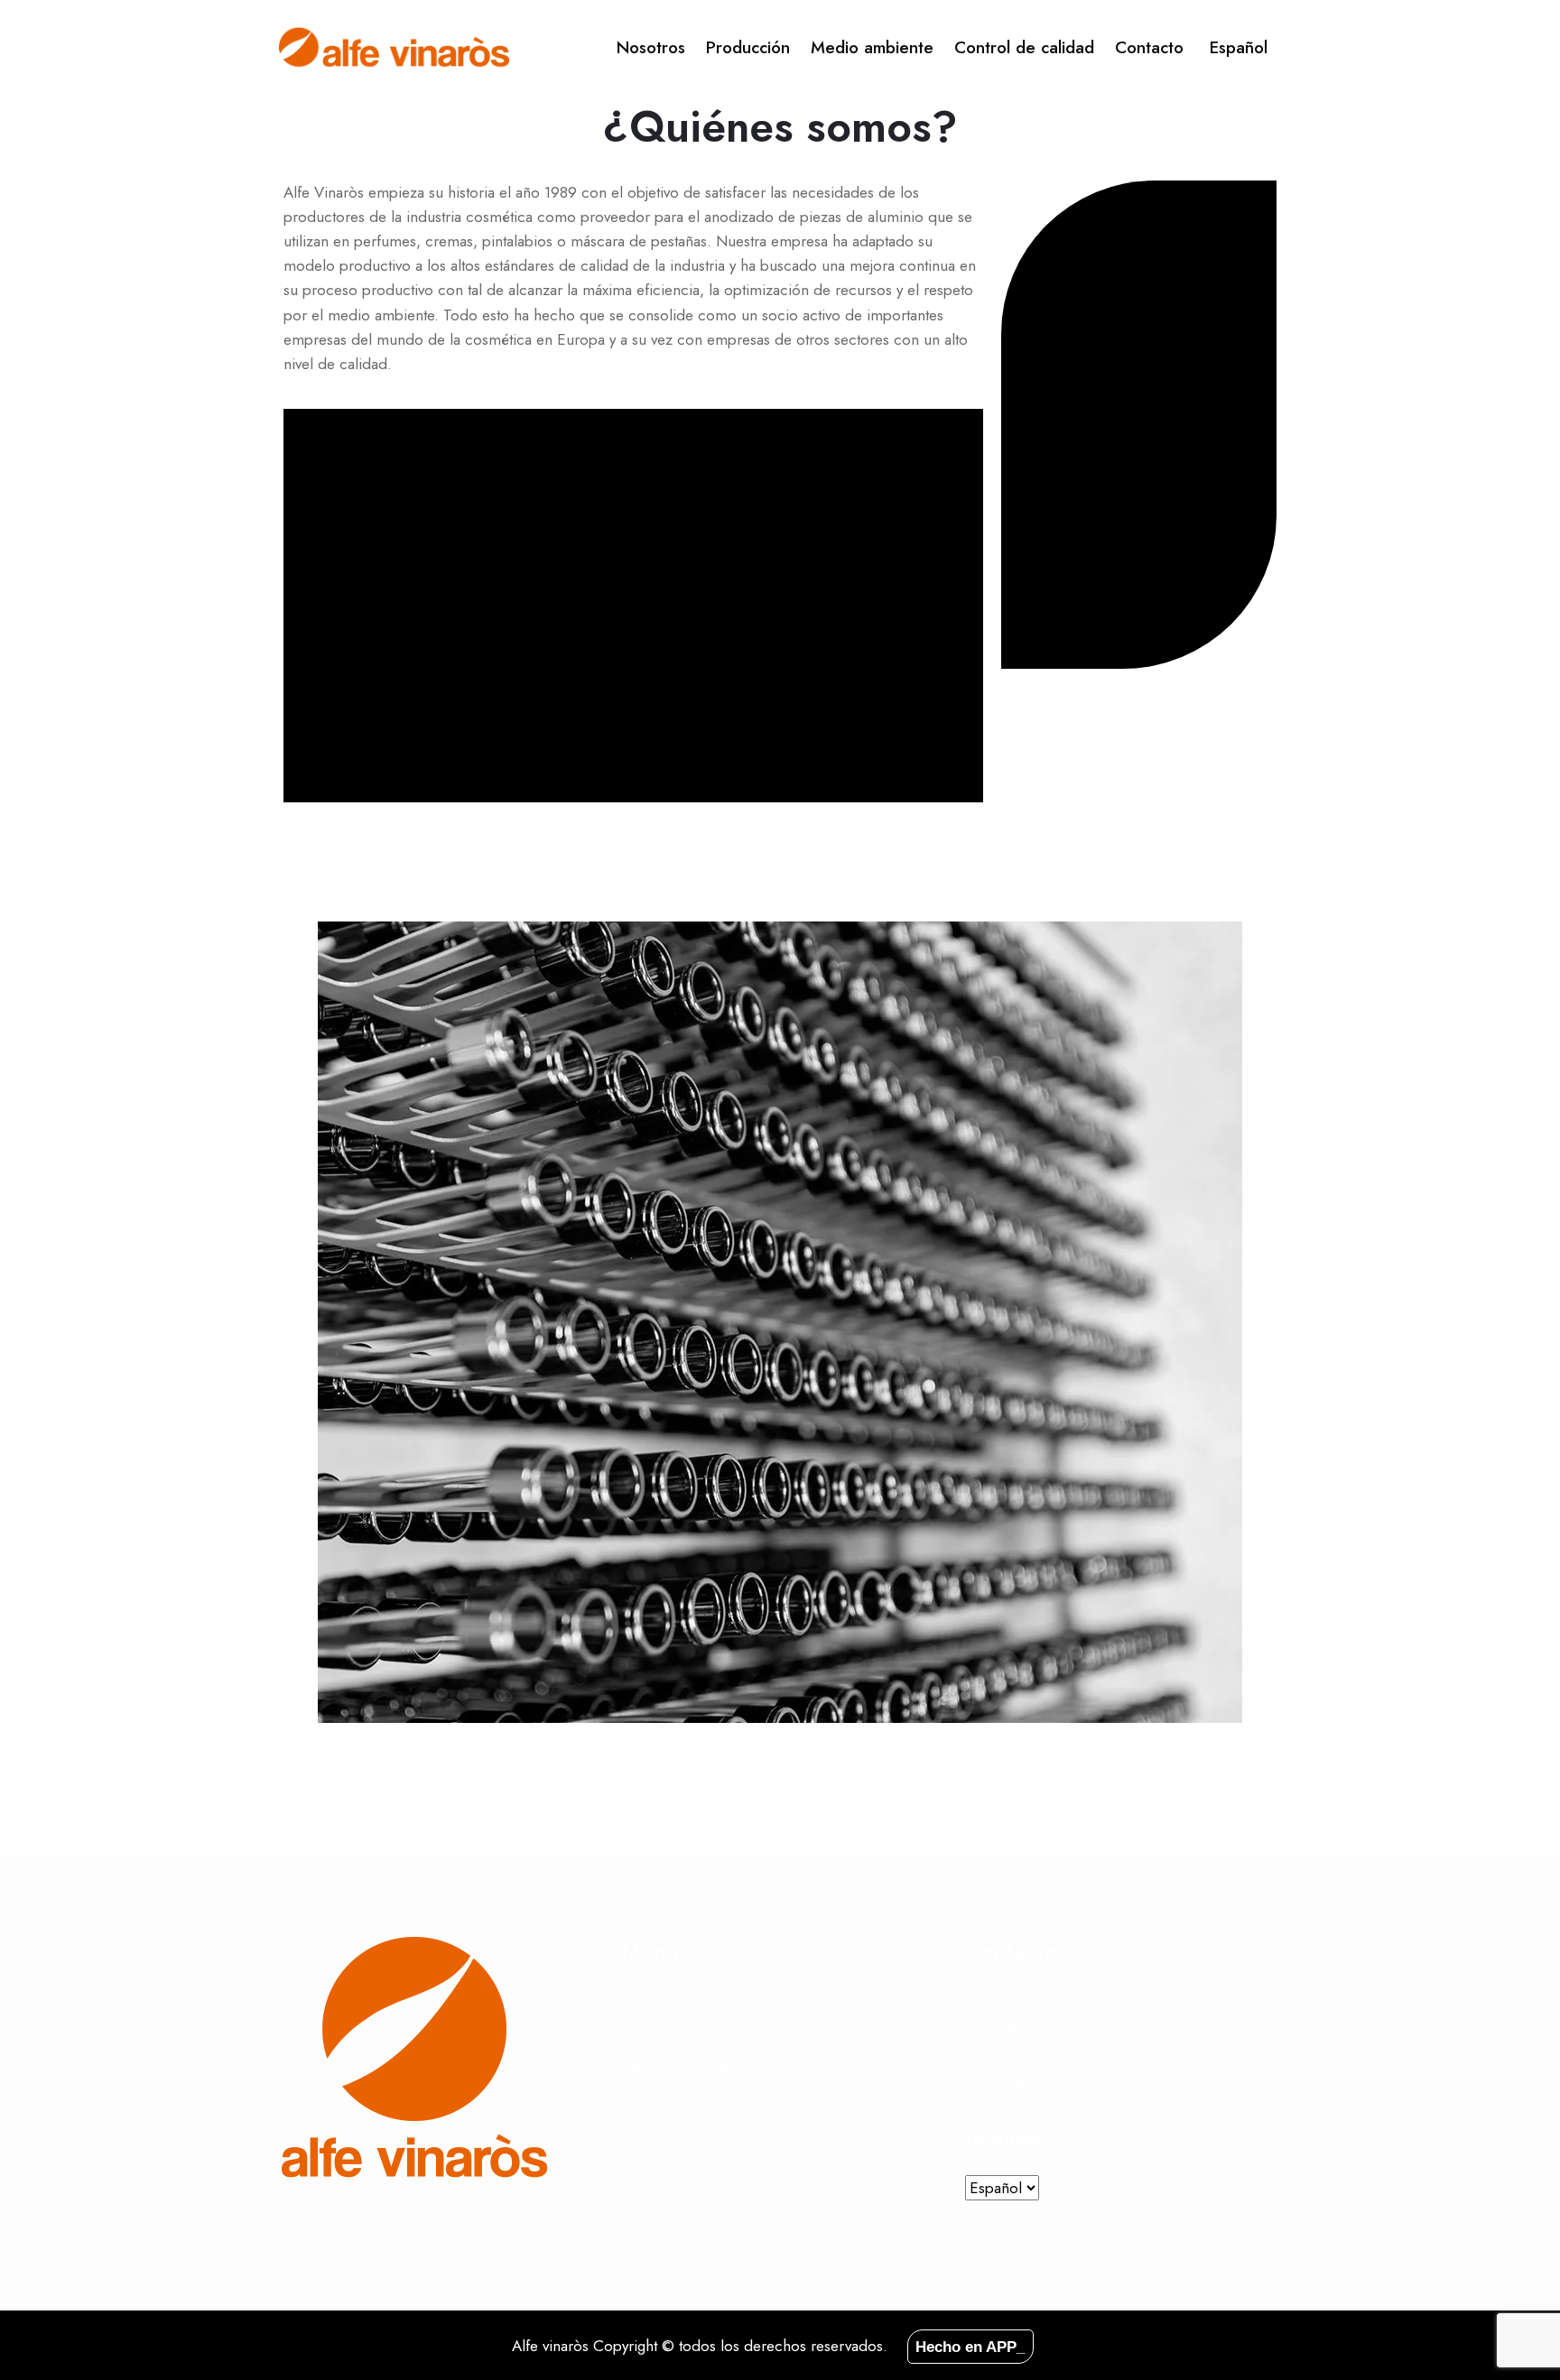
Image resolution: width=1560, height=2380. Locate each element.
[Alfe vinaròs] (394, 48)
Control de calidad (1024, 47)
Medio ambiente (872, 47)
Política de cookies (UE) (701, 2167)
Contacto (1149, 47)
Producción (748, 47)
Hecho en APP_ (970, 2346)
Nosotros (651, 47)
